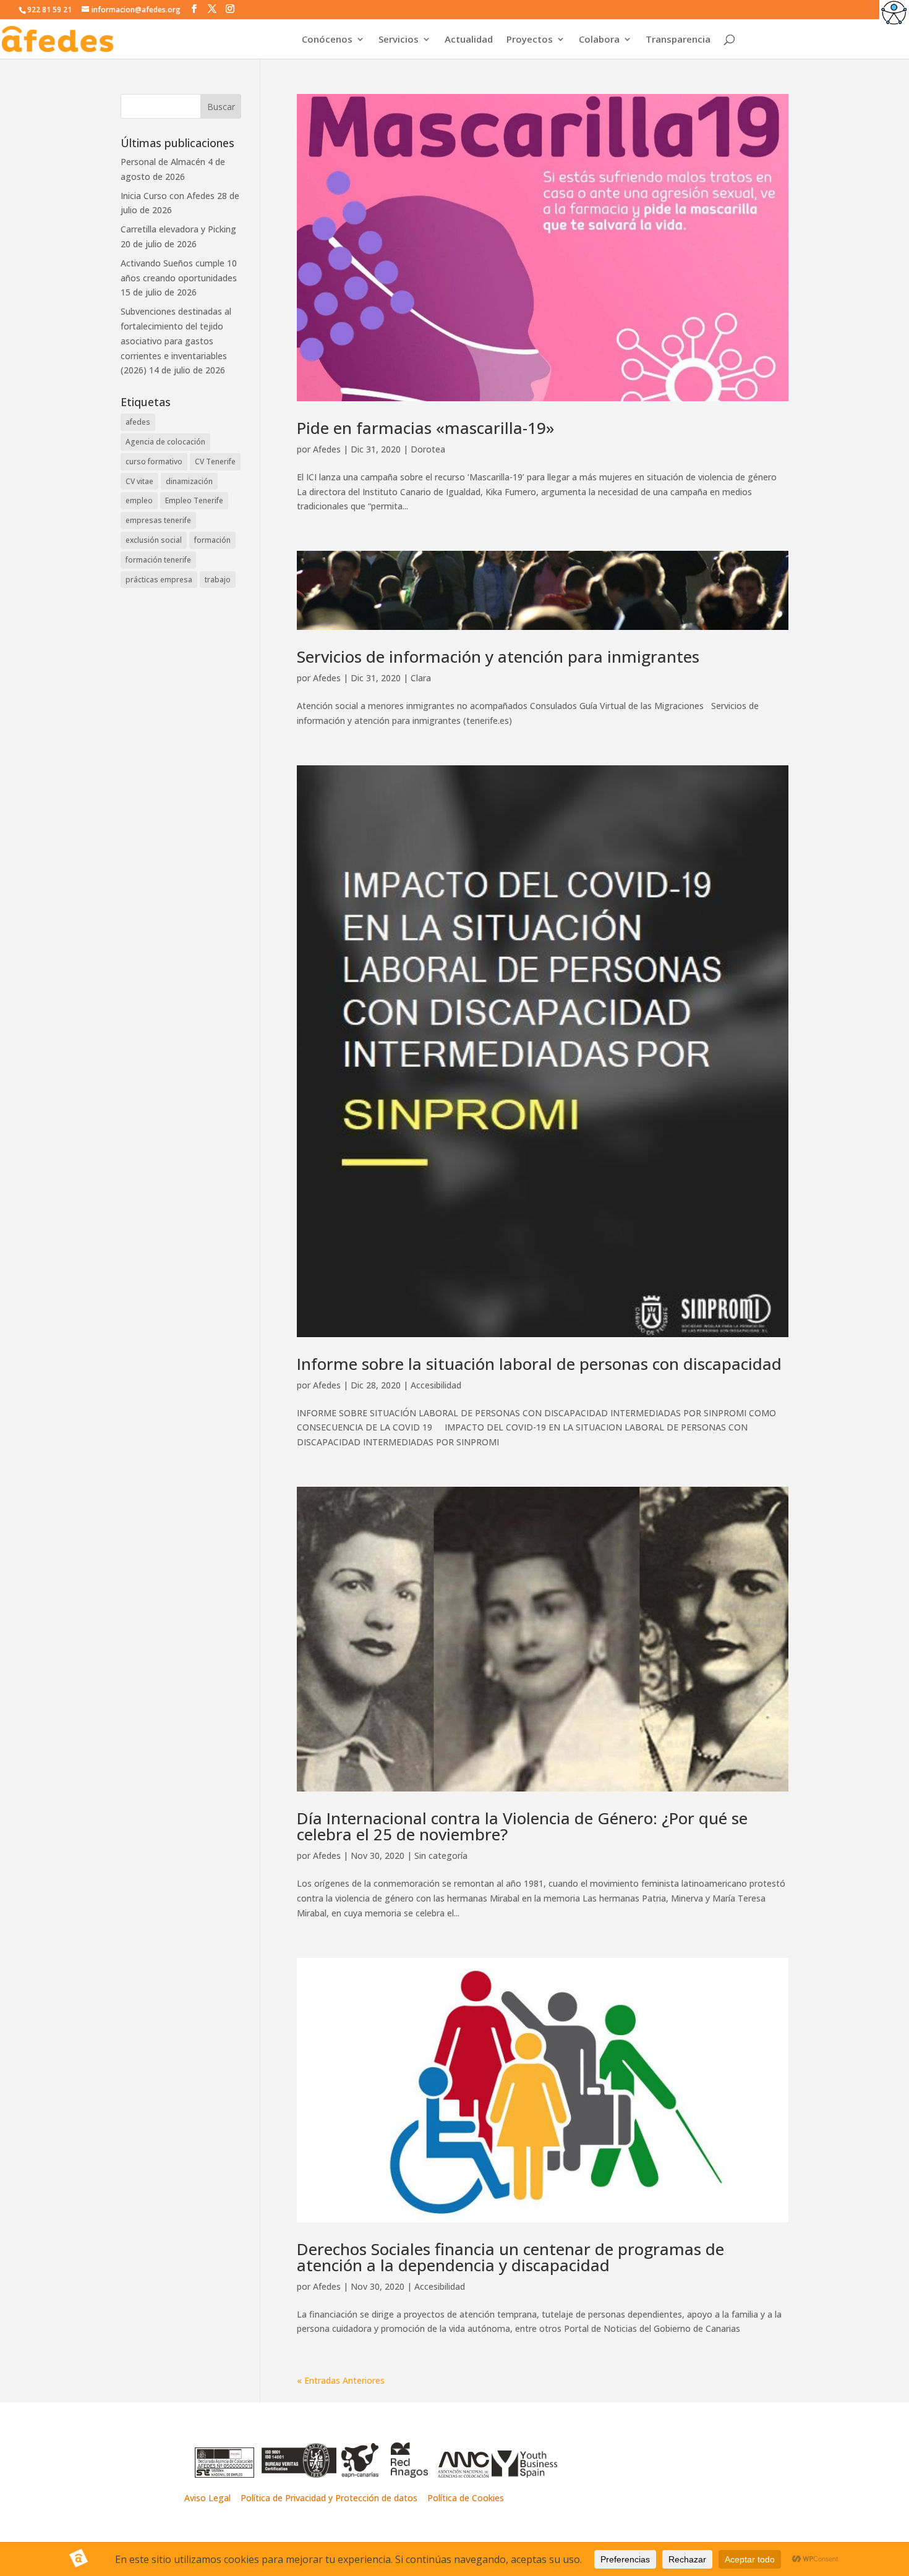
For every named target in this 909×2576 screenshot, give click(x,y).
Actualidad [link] (469, 40)
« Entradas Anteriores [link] (341, 2380)
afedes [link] (138, 422)
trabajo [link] (218, 580)
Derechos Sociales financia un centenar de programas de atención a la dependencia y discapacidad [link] (510, 2257)
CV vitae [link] (139, 481)
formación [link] (212, 540)
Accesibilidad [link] (436, 1385)
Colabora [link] (599, 40)
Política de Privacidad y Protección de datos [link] (330, 2498)
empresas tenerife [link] (158, 520)
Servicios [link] (399, 40)
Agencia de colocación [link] (165, 442)
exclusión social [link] (154, 540)
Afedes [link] (327, 449)
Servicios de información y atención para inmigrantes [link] (498, 657)
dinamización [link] (189, 481)
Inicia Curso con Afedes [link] (168, 196)
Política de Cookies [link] (466, 2498)
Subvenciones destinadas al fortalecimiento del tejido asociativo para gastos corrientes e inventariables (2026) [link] (176, 341)
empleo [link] (139, 500)
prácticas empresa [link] (159, 580)
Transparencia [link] (678, 40)
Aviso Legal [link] (207, 2498)
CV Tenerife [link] (215, 461)
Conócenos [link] (327, 40)
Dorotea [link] (428, 449)
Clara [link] (421, 678)
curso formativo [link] (154, 461)
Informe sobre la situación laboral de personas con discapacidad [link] (539, 1364)
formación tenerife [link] (158, 560)
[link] (894, 15)
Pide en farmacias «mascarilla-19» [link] (426, 428)
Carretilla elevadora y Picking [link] (178, 229)
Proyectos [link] (530, 40)
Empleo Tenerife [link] (194, 500)
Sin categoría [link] (441, 1855)
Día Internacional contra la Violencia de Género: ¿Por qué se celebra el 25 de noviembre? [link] (522, 1826)
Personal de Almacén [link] (163, 162)
